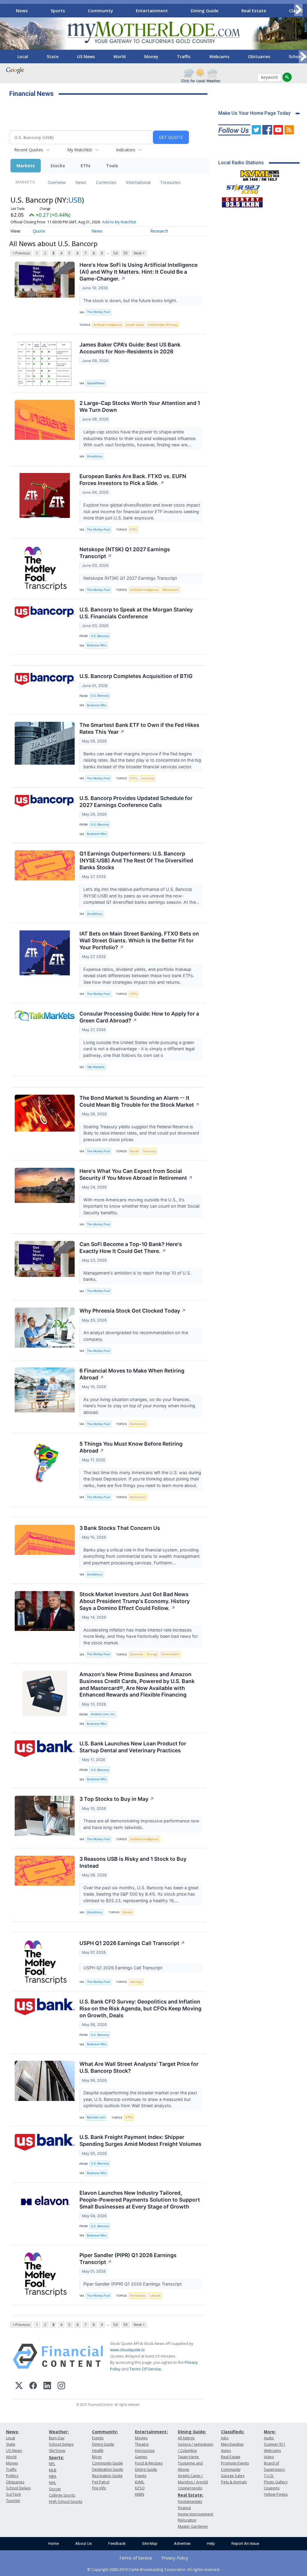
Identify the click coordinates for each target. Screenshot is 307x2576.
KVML (140, 2482)
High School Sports (66, 2502)
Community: (105, 2432)
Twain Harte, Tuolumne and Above (190, 2463)
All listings (186, 2438)
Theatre (142, 2444)
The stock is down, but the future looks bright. (131, 300)
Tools (112, 166)
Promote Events (235, 2463)
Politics (12, 2476)
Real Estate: (191, 2495)
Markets (26, 166)
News (22, 10)
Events (98, 2438)
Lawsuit (155, 2296)
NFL (52, 2464)
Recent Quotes (29, 150)
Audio (269, 2438)
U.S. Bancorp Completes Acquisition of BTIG (136, 676)
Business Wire (97, 645)
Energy (152, 1654)
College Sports (62, 2495)
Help (211, 2543)
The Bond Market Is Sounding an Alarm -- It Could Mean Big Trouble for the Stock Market (140, 1101)
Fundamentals (190, 2502)
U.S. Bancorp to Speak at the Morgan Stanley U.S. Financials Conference (136, 613)
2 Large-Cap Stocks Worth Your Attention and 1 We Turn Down (140, 406)
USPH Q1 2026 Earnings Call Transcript (132, 1943)
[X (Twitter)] (19, 2386)
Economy (148, 778)
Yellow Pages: (276, 2494)
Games (141, 2457)
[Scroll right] (298, 10)
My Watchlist (80, 150)
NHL (52, 2483)
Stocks (58, 166)
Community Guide (107, 2463)
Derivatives (138, 2296)
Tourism (13, 2501)
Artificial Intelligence (108, 325)
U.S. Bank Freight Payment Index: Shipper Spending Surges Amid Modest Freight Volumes (140, 2140)
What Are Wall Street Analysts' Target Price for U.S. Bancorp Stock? (139, 2067)
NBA (53, 2476)
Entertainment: (151, 2432)
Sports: (56, 2457)
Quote (39, 231)
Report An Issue (245, 2543)
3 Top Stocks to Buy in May (117, 1799)
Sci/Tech (13, 2494)
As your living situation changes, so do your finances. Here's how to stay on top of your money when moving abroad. (139, 1406)
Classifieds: (233, 2432)
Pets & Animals (234, 2482)
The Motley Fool (98, 312)
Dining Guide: (192, 2432)
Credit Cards (135, 325)
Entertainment (152, 10)
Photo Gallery (276, 2482)
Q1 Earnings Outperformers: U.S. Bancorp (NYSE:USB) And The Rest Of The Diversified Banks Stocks (136, 860)
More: (270, 2432)
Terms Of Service (145, 2369)
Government (170, 1654)
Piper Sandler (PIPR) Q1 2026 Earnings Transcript (128, 2259)
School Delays (18, 2488)
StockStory (95, 456)
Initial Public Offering (162, 325)
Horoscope (145, 2451)
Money (151, 57)
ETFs (86, 166)
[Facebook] (33, 2386)
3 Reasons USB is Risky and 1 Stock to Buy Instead (133, 1862)
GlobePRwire (96, 383)
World (119, 57)
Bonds (134, 1151)
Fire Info (99, 2488)
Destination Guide (108, 2469)
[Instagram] (61, 2386)
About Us (83, 2543)
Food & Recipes (149, 2463)
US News (86, 57)
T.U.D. (269, 2476)
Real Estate (254, 10)
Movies (141, 2438)
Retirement (171, 590)
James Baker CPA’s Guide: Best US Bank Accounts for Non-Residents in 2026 (130, 348)
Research (159, 231)
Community (100, 10)
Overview (57, 182)
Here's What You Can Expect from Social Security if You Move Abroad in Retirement (136, 1174)
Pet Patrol (101, 2482)
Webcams (219, 57)
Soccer (55, 2489)
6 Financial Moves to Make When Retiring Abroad (132, 1374)
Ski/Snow (57, 2451)
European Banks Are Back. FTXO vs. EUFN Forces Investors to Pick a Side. (133, 480)
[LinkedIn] (47, 2386)
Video (269, 2457)
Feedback (117, 2543)
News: (12, 2432)
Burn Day (57, 2438)
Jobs (225, 2438)
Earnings (136, 1982)
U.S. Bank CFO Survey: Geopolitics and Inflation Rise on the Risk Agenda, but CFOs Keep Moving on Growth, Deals (140, 2008)
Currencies (106, 182)
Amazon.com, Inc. (103, 1714)
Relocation (187, 2520)
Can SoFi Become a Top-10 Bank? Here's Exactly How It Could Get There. (131, 1248)
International (138, 182)
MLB (53, 2470)
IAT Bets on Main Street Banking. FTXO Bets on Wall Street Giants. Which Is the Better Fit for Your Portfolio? (139, 940)
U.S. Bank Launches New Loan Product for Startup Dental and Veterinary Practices (133, 1747)
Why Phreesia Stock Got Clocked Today (133, 1311)
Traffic (184, 57)
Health (98, 2451)
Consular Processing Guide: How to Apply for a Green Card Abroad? (139, 1017)
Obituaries (259, 57)
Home (54, 2543)
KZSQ (140, 2488)
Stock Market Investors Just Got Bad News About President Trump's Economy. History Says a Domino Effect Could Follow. (135, 1601)
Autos (226, 2451)
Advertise (182, 2543)
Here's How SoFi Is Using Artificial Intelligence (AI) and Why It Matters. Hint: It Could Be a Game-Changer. (139, 272)
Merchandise (232, 2444)
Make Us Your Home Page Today (254, 113)
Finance (184, 2508)
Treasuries (170, 182)
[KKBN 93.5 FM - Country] (242, 201)
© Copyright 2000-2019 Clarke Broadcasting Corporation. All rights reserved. (154, 2569)
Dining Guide (205, 10)
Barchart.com (96, 2117)
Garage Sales (233, 2476)
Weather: (59, 2432)
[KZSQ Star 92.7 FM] (240, 188)
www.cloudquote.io (127, 2350)
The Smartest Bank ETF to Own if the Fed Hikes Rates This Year (139, 728)
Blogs (97, 2457)
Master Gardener (193, 2526)
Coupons (272, 2488)
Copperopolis (190, 2488)
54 (115, 253)
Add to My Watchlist (119, 222)
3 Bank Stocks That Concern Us (120, 1528)
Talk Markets (96, 1067)
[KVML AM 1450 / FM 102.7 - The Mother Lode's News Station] (260, 174)
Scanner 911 (275, 2444)
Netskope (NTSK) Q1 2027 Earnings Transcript (125, 553)
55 (126, 253)
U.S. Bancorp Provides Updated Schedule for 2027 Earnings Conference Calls (136, 802)
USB (75, 200)
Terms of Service (136, 2558)
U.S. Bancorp (100, 636)
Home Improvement (195, 2514)
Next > (139, 253)
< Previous (21, 253)
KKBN (140, 2494)
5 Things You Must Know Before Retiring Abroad (131, 1447)
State (53, 57)
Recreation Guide (107, 2476)
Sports (58, 10)
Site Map (150, 2543)
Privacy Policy (175, 2558)
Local (23, 57)
